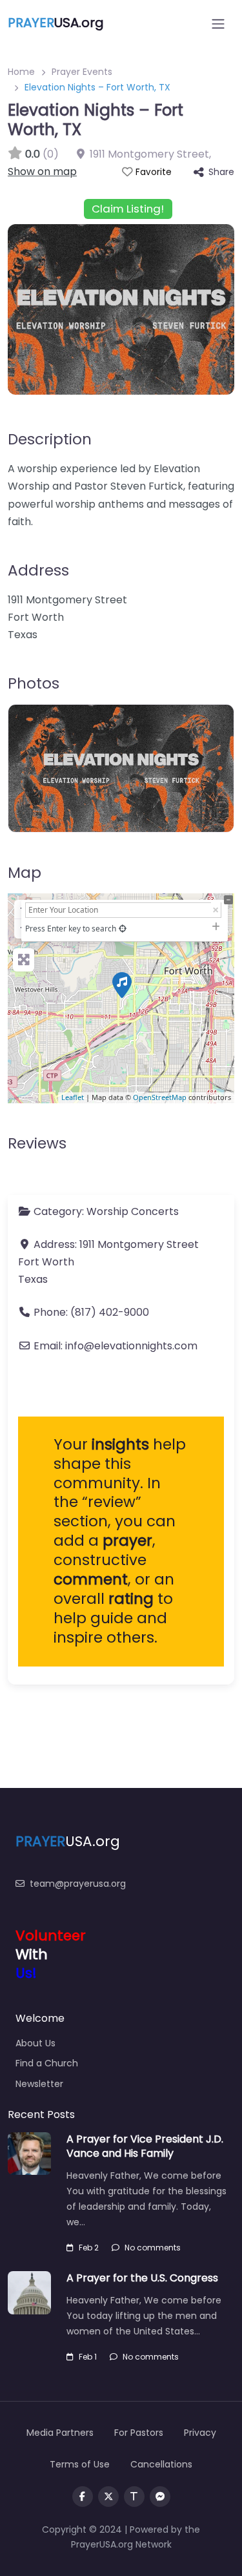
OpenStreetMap (160, 1097)
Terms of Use (80, 2464)
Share (221, 172)
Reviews (37, 1143)
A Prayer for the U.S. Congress (142, 2278)
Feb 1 (88, 2357)
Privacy (200, 2433)
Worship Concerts (133, 1211)
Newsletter (39, 2084)
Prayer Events (82, 72)
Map (25, 873)
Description (50, 439)
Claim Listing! (128, 209)
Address (38, 570)
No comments (153, 2248)
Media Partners (60, 2433)
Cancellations (161, 2464)
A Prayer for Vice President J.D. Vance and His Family (145, 2146)
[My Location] (123, 929)
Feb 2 (89, 2248)
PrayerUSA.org (102, 2544)
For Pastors (139, 2433)
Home (21, 72)
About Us (35, 2043)
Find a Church (47, 2063)
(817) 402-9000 (110, 1312)
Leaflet (73, 1097)
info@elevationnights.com (131, 1346)
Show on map (42, 171)
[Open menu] (218, 24)
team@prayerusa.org (78, 1884)
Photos (34, 683)
